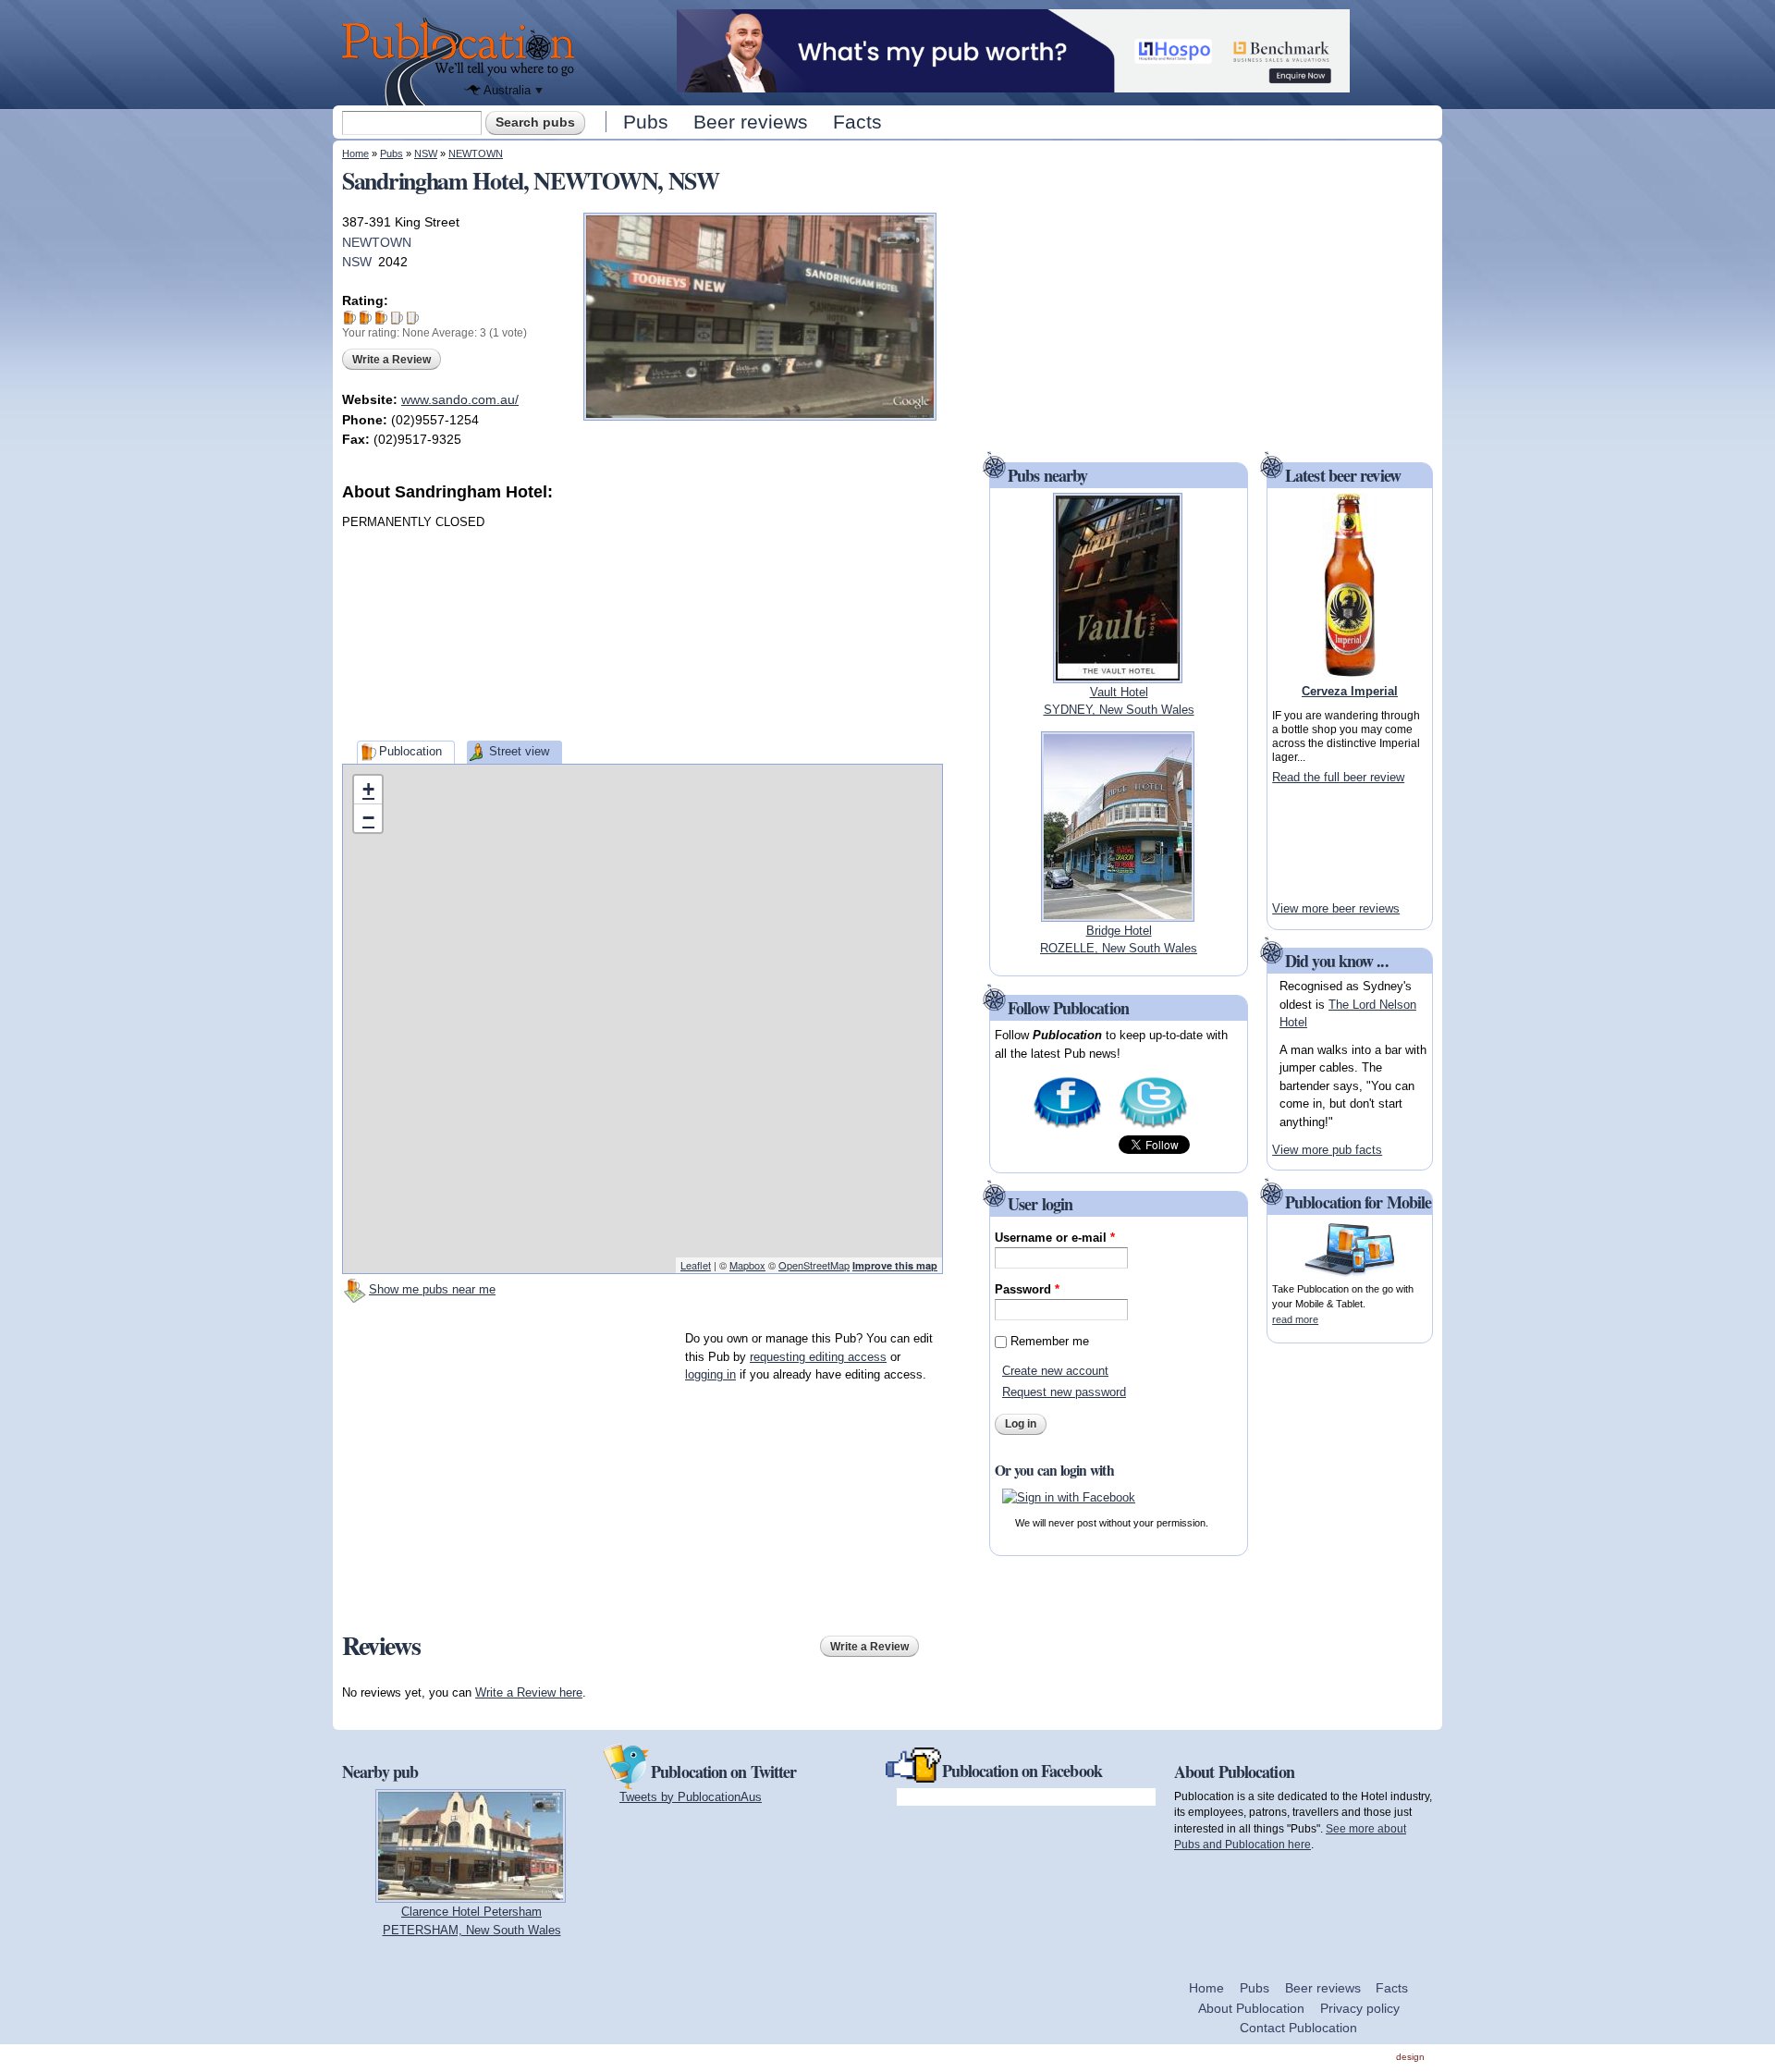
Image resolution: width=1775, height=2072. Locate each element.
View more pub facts (1327, 1150)
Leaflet (696, 1265)
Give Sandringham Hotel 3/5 (381, 318)
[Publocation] (463, 61)
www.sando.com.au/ (460, 399)
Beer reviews (751, 122)
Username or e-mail (1055, 1238)
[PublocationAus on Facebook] (1067, 1127)
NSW (426, 153)
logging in (710, 1374)
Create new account (1055, 1371)
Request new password (1064, 1392)
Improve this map (895, 1265)
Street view (519, 751)
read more (1295, 1319)
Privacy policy (1360, 2008)
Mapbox (747, 1265)
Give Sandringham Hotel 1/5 (350, 318)
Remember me (1050, 1341)
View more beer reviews (1336, 908)
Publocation (410, 751)
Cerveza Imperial (1350, 691)
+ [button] (368, 789)
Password (1027, 1289)
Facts (857, 122)
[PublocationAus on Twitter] (1153, 1127)
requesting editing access (818, 1357)
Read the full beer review (1338, 777)
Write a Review (392, 360)
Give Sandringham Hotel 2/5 (366, 318)
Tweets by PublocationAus (691, 1797)
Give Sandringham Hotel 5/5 (413, 318)
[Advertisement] (804, 619)
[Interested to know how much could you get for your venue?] (1013, 84)
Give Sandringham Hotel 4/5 (397, 318)
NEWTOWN (476, 153)
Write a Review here (529, 1692)
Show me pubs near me (432, 1289)
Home (355, 153)
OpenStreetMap (814, 1265)
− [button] (368, 818)
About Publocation (1251, 2008)
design (1410, 2057)
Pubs (646, 122)
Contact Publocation (1298, 2028)
